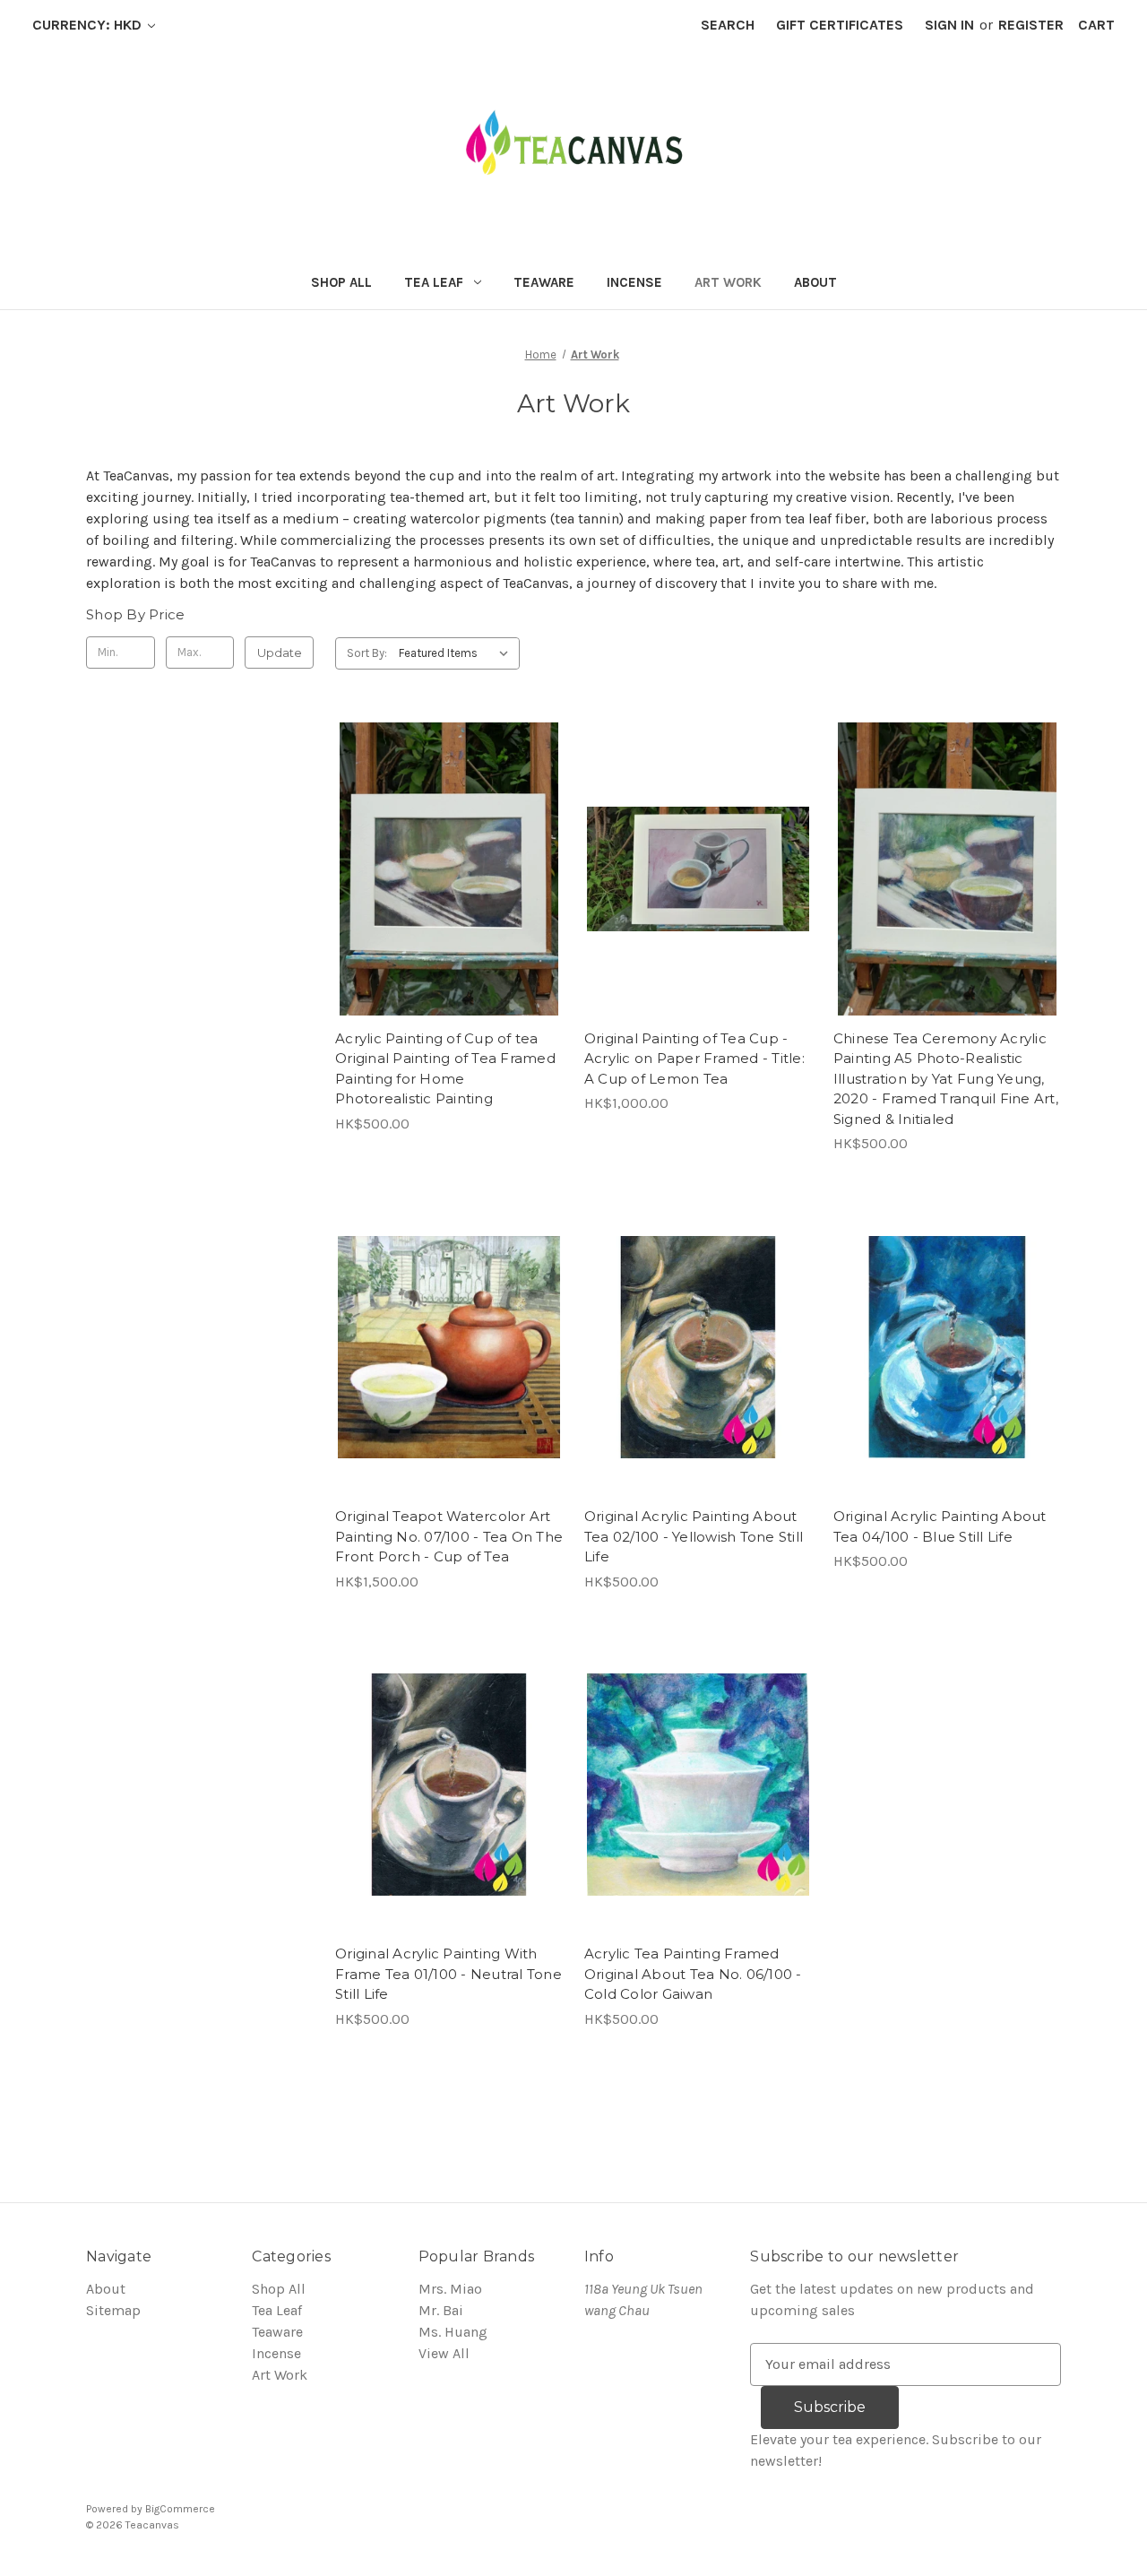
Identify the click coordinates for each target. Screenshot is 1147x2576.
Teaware (544, 282)
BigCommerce (180, 2509)
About (815, 282)
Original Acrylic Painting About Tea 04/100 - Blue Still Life (940, 1526)
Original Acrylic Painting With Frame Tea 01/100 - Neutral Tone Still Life (448, 1974)
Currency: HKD (89, 25)
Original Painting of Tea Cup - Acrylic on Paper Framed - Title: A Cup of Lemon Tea (694, 1059)
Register (1031, 25)
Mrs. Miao (450, 2289)
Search (728, 25)
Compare (443, 869)
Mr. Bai (441, 2310)
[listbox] (457, 653)
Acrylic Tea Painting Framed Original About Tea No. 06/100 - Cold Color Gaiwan (693, 1974)
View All (444, 2353)
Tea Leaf (434, 282)
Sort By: (367, 653)
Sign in (949, 25)
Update (280, 653)
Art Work (728, 282)
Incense (634, 282)
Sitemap (113, 2310)
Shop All (341, 282)
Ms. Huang (453, 2332)
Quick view (445, 833)
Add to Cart (448, 904)
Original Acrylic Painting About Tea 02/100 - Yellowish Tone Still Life (694, 1536)
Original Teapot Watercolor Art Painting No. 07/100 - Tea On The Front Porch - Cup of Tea (449, 1536)
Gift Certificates (840, 25)
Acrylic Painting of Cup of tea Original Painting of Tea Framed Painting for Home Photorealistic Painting (445, 1069)
